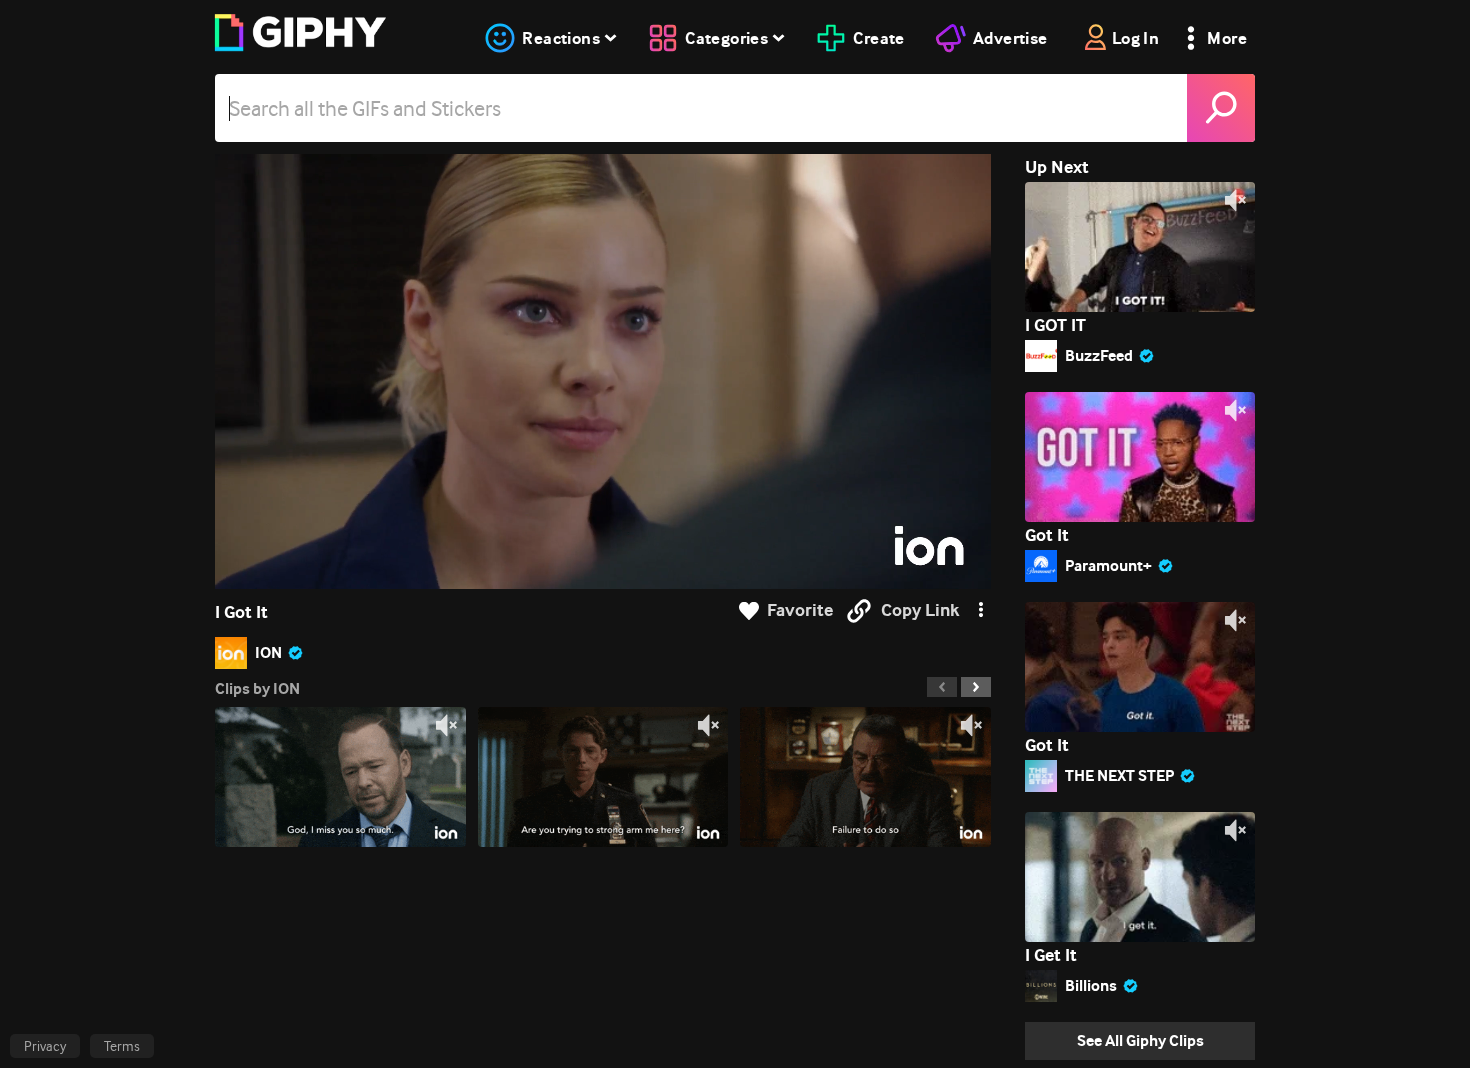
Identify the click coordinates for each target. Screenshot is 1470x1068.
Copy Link (920, 610)
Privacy (45, 1046)
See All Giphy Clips (1140, 1040)
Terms (122, 1046)
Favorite (800, 610)
